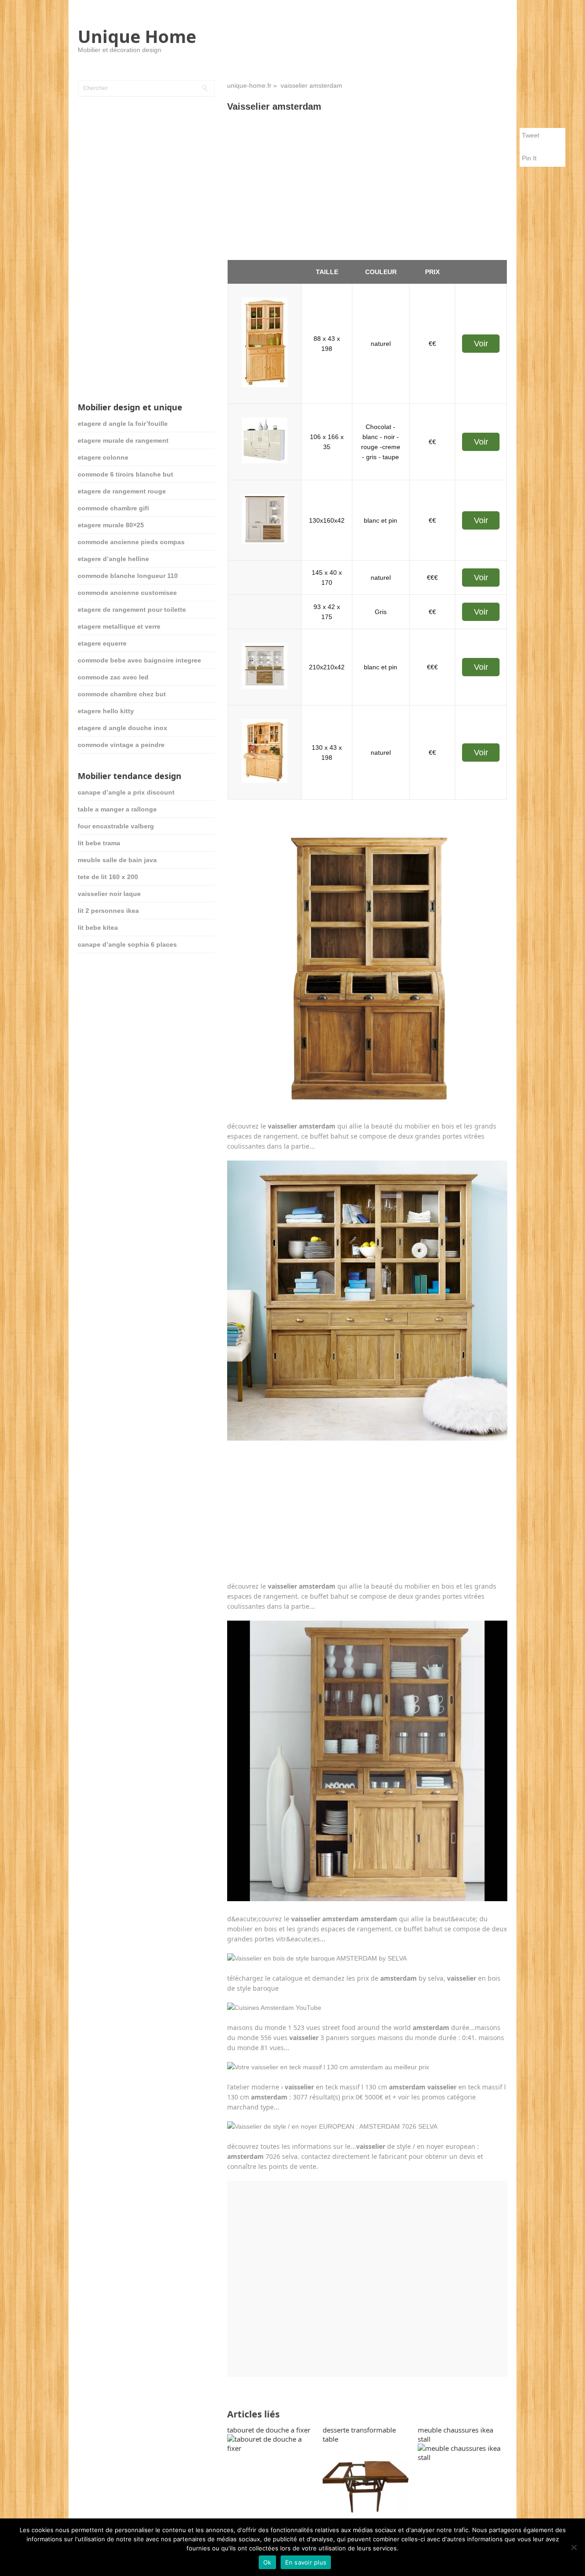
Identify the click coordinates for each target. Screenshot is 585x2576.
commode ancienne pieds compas (131, 542)
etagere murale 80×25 (111, 525)
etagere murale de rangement (123, 440)
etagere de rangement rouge (122, 491)
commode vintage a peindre (121, 745)
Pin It (529, 158)
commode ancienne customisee (127, 593)
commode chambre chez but (122, 694)
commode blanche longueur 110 (128, 576)
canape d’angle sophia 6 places (127, 944)
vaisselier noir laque (109, 894)
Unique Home (137, 36)
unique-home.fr (249, 85)
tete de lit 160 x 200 (108, 877)
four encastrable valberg (116, 826)
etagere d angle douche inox (122, 728)
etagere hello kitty (106, 711)
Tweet (531, 135)
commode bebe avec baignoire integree (139, 660)
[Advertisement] (367, 186)
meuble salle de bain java (117, 860)
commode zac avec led (113, 677)
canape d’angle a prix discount (126, 792)
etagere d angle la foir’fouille (123, 424)
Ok (267, 2562)
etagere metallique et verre (119, 626)
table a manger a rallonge (117, 809)
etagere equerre (102, 643)
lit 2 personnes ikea (108, 911)
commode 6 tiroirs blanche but (125, 474)
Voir (481, 344)
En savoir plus (306, 2562)
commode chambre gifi (113, 508)
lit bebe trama (99, 843)
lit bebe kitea (98, 928)
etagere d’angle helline (113, 559)
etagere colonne (103, 457)
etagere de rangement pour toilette (132, 610)
